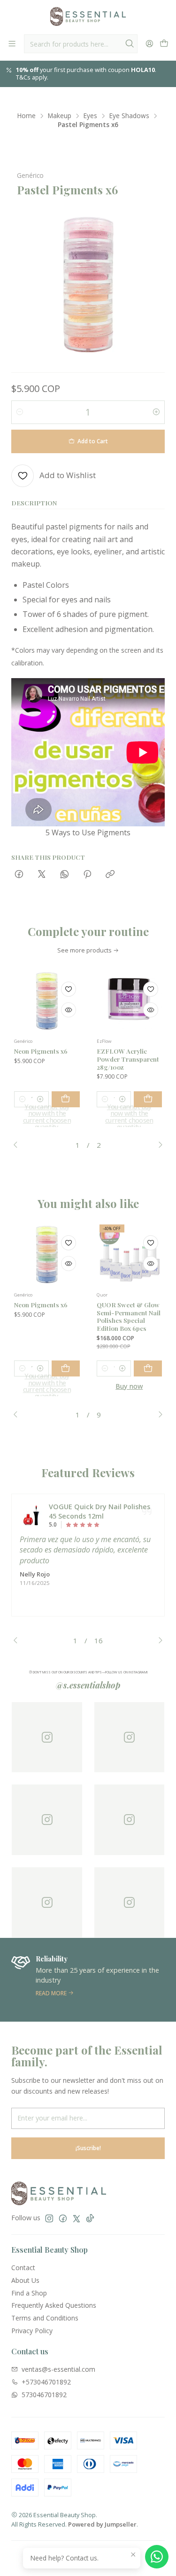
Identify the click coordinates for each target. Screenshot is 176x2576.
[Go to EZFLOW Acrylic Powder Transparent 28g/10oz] (130, 1001)
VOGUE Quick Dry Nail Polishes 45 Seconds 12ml (99, 1511)
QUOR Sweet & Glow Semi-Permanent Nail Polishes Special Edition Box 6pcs (129, 1316)
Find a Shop (29, 2293)
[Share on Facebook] (19, 875)
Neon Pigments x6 (41, 1051)
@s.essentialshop (88, 1685)
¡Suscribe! (88, 2148)
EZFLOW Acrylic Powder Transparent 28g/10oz (128, 1059)
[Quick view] (69, 1010)
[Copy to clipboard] (110, 875)
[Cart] (164, 44)
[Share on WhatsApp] (65, 875)
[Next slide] (158, 1145)
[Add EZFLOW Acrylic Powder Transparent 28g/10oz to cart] (148, 1099)
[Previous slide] (18, 1145)
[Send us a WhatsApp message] (157, 2557)
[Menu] (12, 44)
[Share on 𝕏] (42, 875)
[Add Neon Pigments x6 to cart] (66, 1099)
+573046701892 (46, 2382)
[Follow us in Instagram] (49, 2218)
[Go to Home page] (88, 16)
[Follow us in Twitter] (77, 2218)
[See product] (31, 1515)
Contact (23, 2268)
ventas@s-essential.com (58, 2369)
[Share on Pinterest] (87, 875)
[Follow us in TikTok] (90, 2218)
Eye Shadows (129, 116)
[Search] (130, 44)
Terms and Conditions (45, 2318)
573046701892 (44, 2395)
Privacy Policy (32, 2331)
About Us (25, 2280)
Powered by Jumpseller (102, 2524)
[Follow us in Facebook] (63, 2218)
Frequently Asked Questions (54, 2305)
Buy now (129, 1386)
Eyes (90, 116)
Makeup (60, 116)
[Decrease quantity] (20, 412)
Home (27, 116)
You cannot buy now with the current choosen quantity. (47, 1117)
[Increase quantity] (156, 412)
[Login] (149, 44)
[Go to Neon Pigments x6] (47, 1001)
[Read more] (88, 1980)
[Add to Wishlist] (69, 989)
